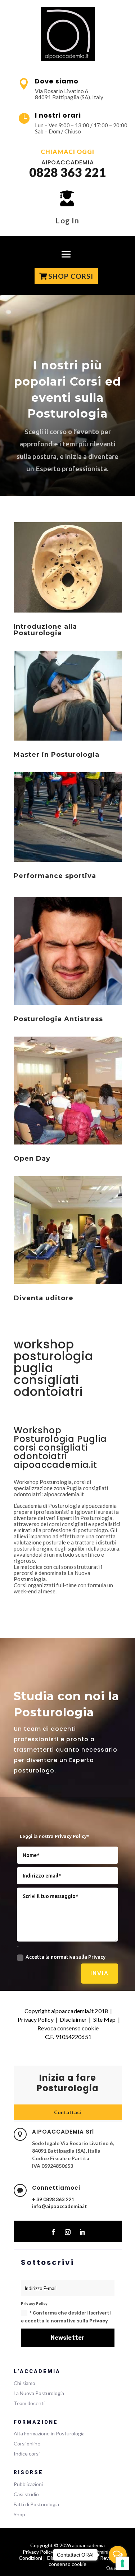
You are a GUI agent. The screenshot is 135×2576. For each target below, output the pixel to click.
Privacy (99, 2321)
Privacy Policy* (72, 1836)
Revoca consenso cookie (68, 2028)
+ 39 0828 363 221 (53, 2199)
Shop (19, 2514)
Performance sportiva (55, 876)
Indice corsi (27, 2454)
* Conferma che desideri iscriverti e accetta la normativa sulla (66, 2317)
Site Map (105, 2019)
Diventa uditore (44, 1298)
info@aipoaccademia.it (60, 2206)
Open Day (32, 1159)
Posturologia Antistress (58, 1019)
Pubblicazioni (28, 2484)
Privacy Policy (35, 2019)
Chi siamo (24, 2383)
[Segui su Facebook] (53, 2232)
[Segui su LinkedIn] (82, 2232)
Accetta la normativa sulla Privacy (66, 1957)
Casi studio (26, 2494)
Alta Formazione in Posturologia (49, 2433)
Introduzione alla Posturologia (45, 630)
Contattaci (67, 2112)
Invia (100, 1973)
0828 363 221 (68, 172)
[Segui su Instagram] (68, 2232)
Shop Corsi (71, 276)
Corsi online (27, 2443)
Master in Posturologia (57, 755)
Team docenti (29, 2403)
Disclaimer (73, 2019)
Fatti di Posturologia (36, 2504)
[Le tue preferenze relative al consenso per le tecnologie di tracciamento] (122, 2563)
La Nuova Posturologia (39, 2393)
